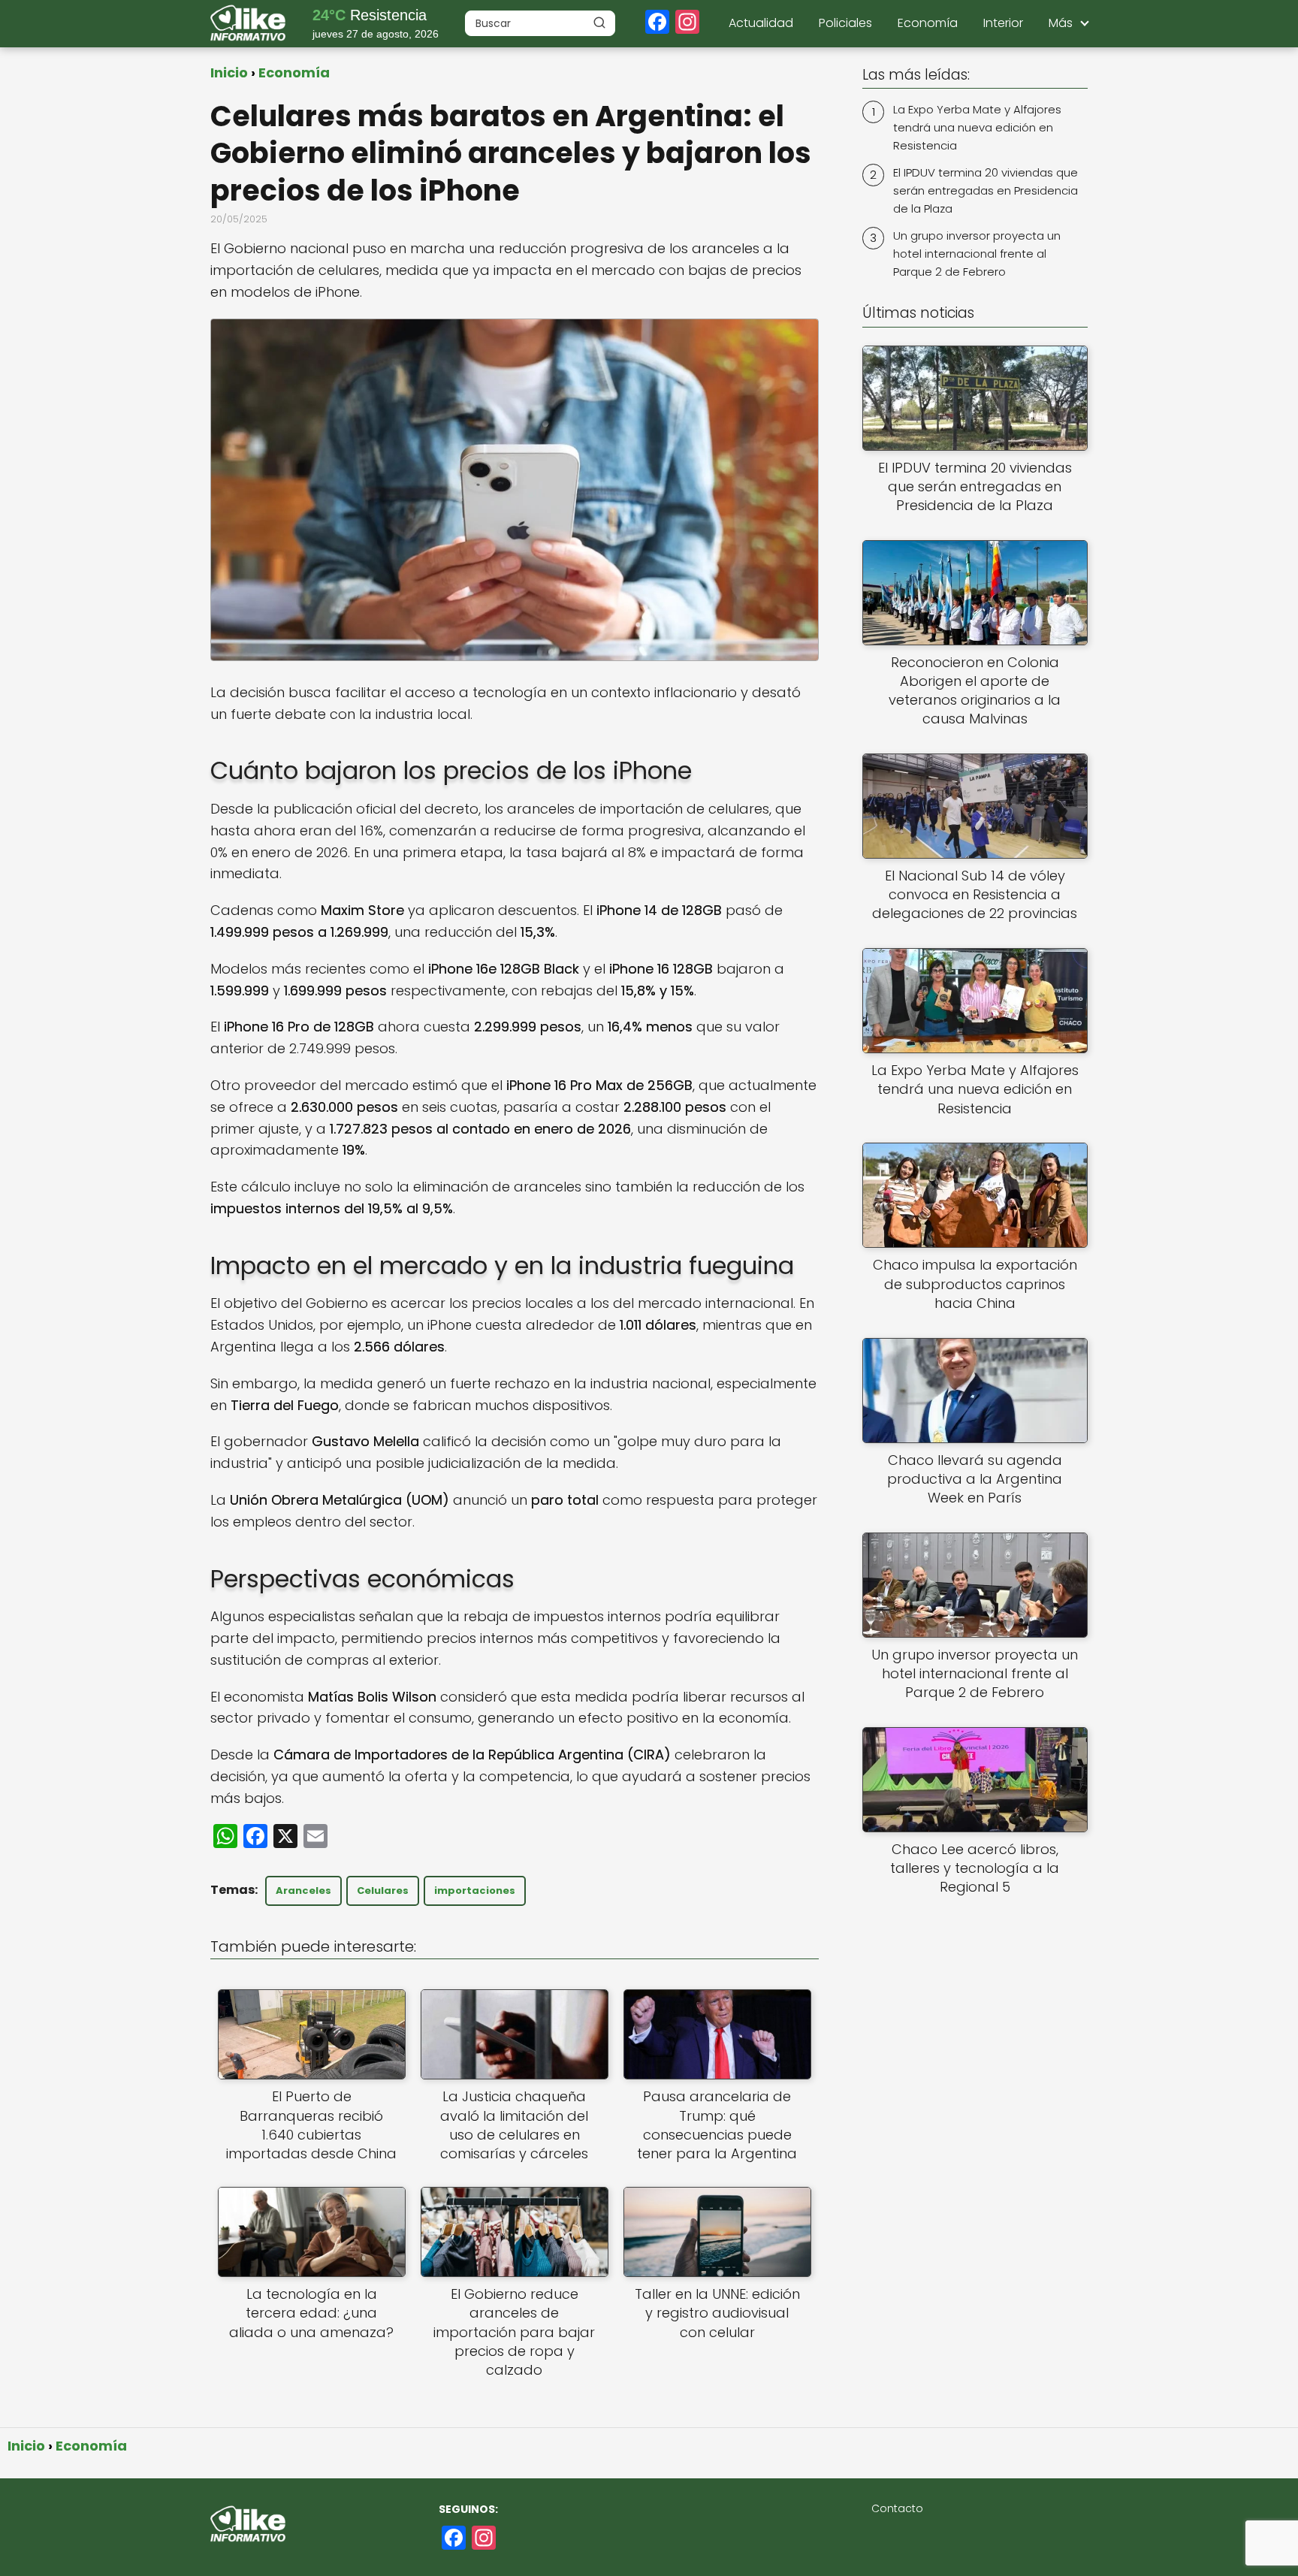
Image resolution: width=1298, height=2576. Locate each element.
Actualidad (761, 23)
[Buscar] (599, 23)
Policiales (845, 23)
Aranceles (303, 1890)
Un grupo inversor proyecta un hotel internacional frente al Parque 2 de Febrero (977, 254)
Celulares (383, 1890)
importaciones (475, 1890)
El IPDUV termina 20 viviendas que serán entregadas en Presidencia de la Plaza (986, 190)
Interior (1003, 23)
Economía (928, 23)
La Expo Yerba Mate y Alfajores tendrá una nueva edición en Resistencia (977, 127)
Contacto (897, 2508)
